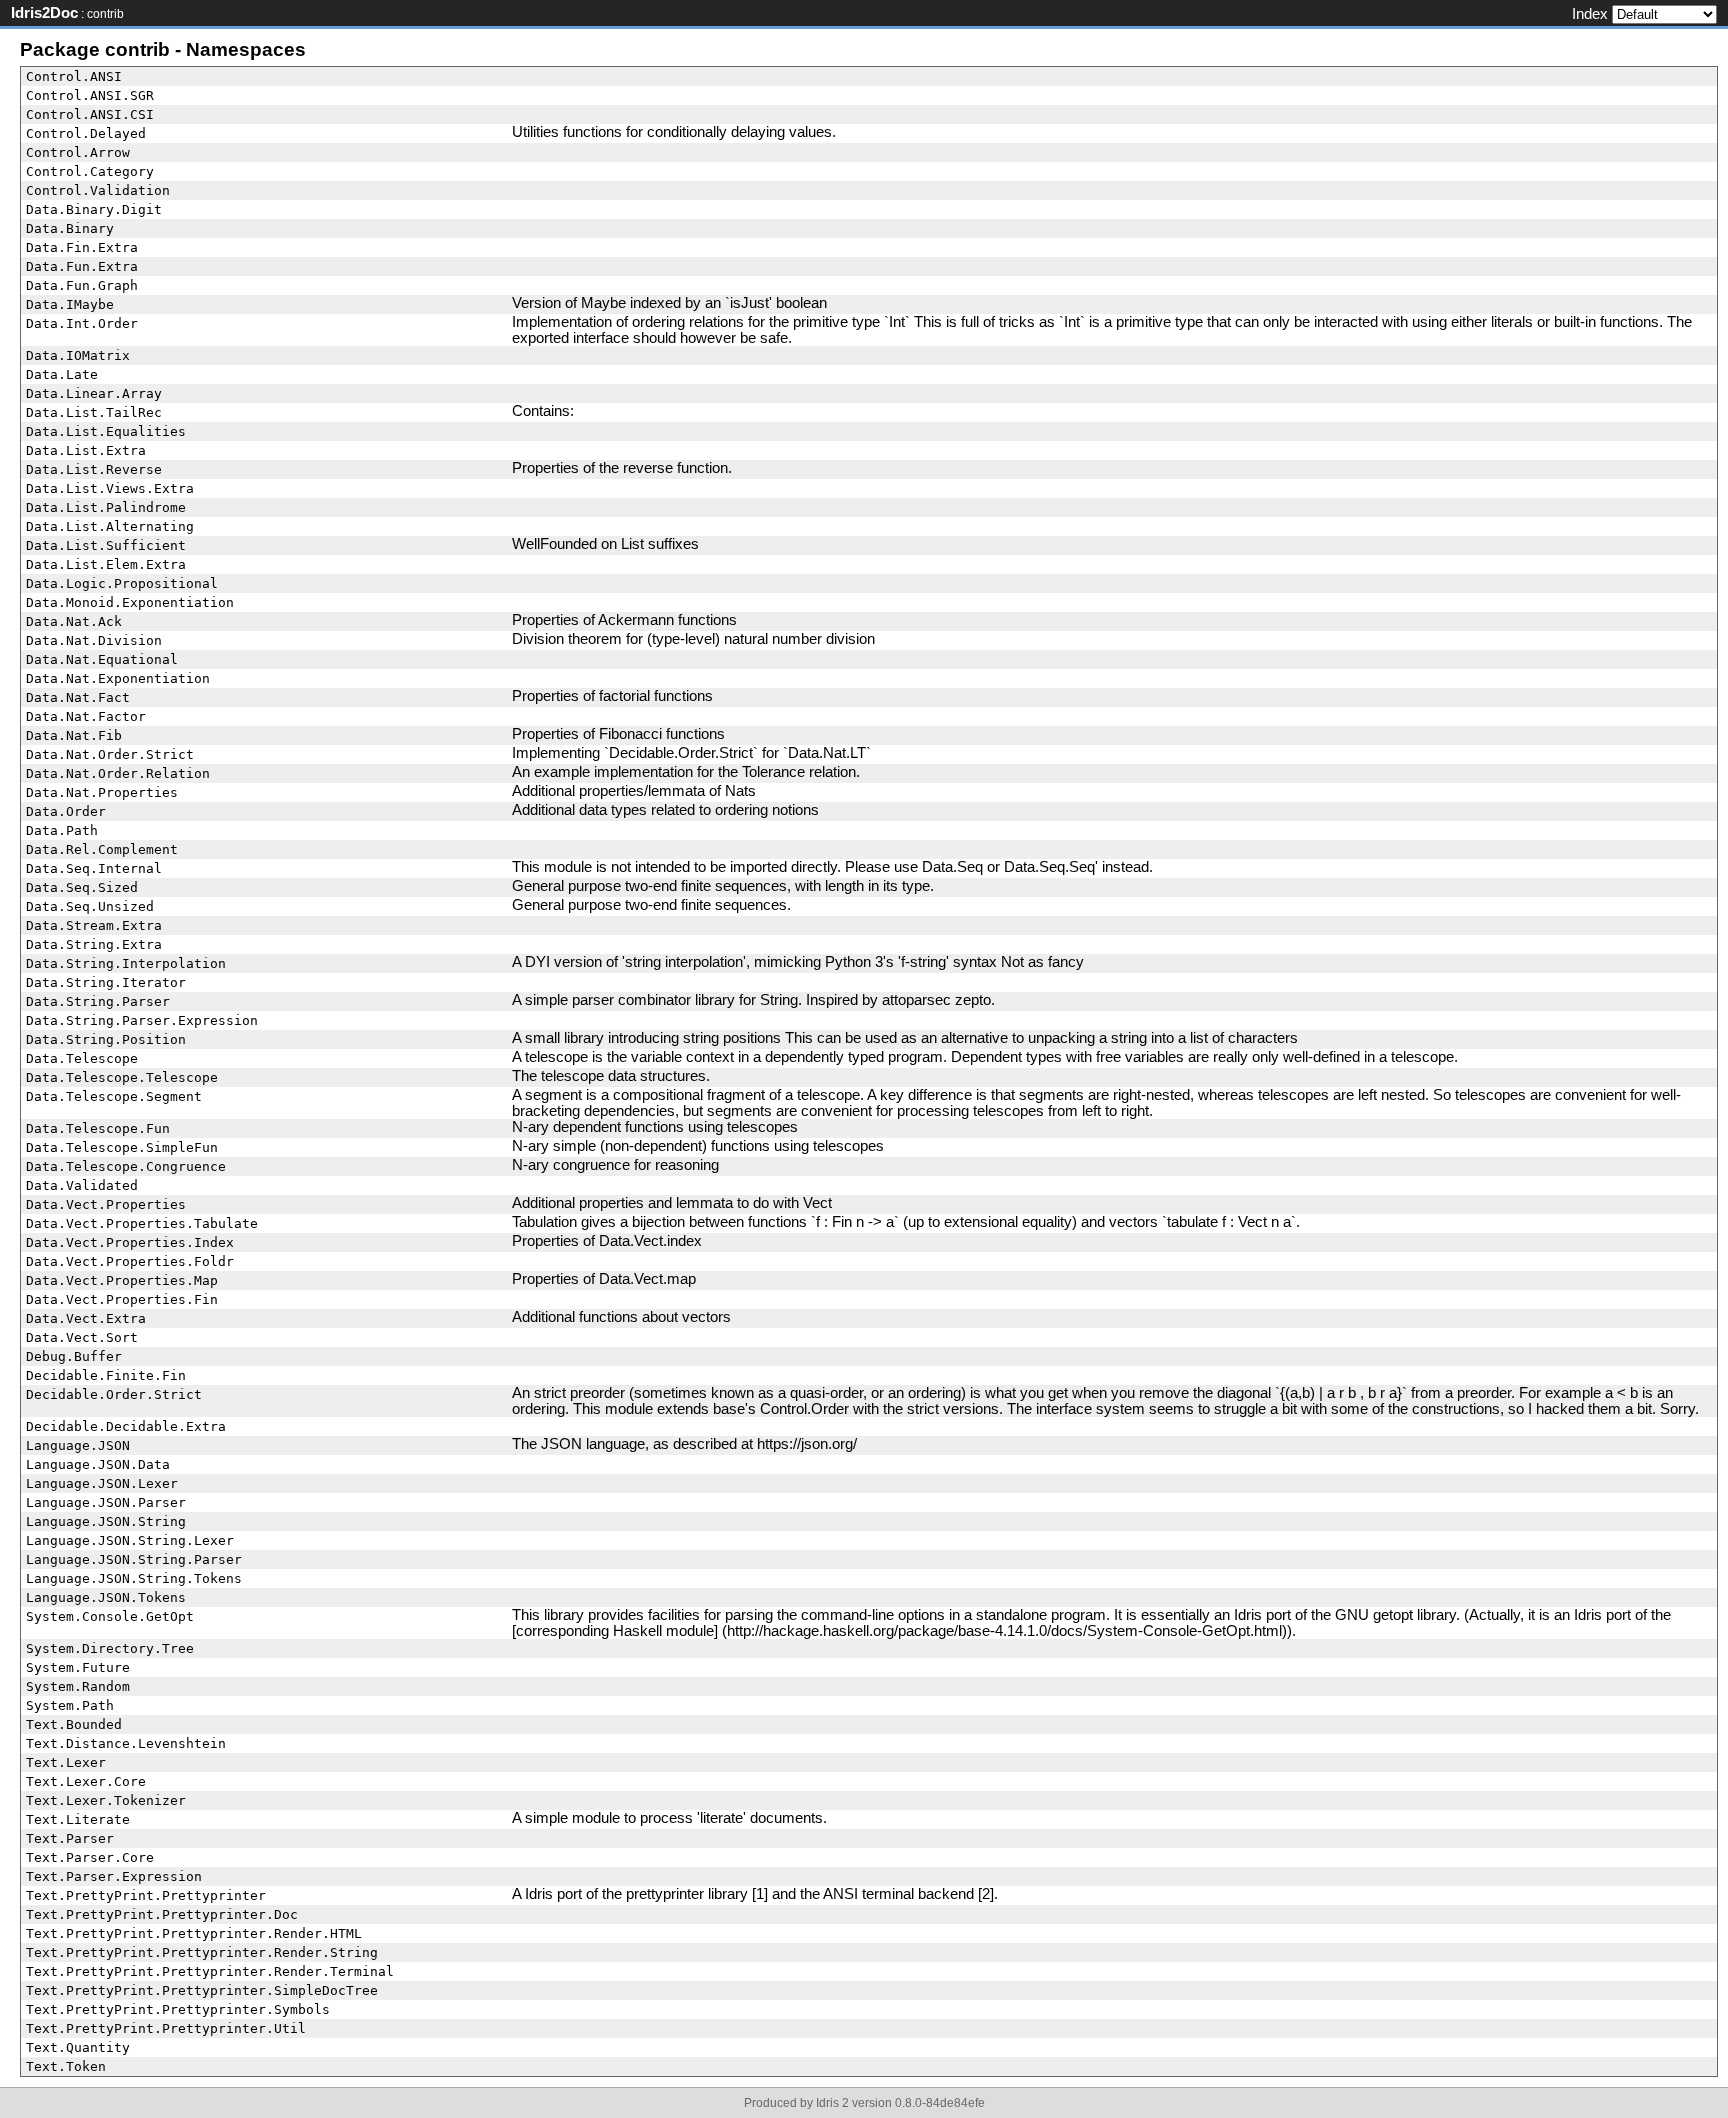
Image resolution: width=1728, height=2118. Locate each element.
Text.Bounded (74, 1724)
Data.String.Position (106, 1039)
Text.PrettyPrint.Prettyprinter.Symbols (178, 2009)
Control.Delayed (86, 133)
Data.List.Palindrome (106, 507)
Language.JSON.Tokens (106, 1597)
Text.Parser (70, 1838)
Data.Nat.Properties (102, 792)
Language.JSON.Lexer (102, 1483)
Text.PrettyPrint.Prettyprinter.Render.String (202, 1952)
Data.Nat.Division (94, 640)
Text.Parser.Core (90, 1857)
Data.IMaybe (70, 304)
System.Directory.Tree (110, 1648)
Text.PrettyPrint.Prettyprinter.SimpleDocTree (202, 1990)
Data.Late (62, 374)
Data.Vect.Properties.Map (122, 1280)
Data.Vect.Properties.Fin (122, 1299)
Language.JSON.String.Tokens (134, 1578)
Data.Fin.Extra (82, 247)
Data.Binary (70, 228)
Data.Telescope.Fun (98, 1128)
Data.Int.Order (82, 323)
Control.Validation (98, 190)
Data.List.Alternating (110, 526)
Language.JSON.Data (98, 1464)
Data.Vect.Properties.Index (130, 1242)
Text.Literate (78, 1819)
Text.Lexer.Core (86, 1781)
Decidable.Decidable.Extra (126, 1426)
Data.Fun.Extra (82, 266)
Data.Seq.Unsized (90, 906)
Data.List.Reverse (94, 469)
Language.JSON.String (106, 1521)
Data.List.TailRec (94, 412)
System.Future (78, 1667)
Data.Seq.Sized (82, 887)
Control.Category (90, 171)
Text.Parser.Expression (114, 1876)
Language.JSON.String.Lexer (130, 1540)
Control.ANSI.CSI (90, 114)
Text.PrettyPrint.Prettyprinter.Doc (162, 1914)
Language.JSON (78, 1445)
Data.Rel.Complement (102, 849)
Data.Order (66, 811)
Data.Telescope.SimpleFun (122, 1147)
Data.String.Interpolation (126, 963)
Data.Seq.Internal (94, 868)
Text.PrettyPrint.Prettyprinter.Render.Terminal (210, 1971)
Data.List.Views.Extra (110, 488)
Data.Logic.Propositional (122, 583)
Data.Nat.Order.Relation (118, 773)
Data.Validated (82, 1185)
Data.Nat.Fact (78, 697)
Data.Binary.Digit (94, 209)
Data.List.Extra (86, 450)
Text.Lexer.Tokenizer (106, 1800)
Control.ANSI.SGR (90, 95)
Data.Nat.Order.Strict (110, 754)
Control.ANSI (74, 76)
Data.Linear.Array (94, 393)
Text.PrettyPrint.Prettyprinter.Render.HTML (194, 1933)
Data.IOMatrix (78, 355)
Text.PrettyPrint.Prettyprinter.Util (166, 2028)
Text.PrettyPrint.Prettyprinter (146, 1895)
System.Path (70, 1705)
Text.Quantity (78, 2047)
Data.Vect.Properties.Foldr (130, 1261)
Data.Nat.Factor (86, 716)
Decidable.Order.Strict (114, 1394)
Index (1590, 14)
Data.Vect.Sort (82, 1337)
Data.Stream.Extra (94, 925)
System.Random (78, 1686)
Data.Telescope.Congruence (126, 1166)
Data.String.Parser (98, 1001)
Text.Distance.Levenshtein (126, 1743)
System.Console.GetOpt (110, 1616)
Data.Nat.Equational (102, 659)
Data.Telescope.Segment (114, 1096)
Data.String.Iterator (106, 982)
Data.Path (62, 830)
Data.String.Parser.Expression (142, 1020)
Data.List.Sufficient (106, 545)
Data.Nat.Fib (74, 735)
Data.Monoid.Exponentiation (130, 602)
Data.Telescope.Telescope (122, 1077)
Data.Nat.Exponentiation (118, 678)
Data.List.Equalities (106, 431)
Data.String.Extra (94, 944)
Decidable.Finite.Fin (106, 1375)
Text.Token (66, 2066)
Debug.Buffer (74, 1356)
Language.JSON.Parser (106, 1502)
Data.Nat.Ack (74, 621)
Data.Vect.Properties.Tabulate (142, 1223)
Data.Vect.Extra (86, 1318)
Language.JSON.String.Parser (134, 1559)
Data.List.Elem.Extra (106, 564)
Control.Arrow (78, 152)
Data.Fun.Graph (82, 285)
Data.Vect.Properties (106, 1204)
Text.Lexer (66, 1762)
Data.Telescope (82, 1058)
